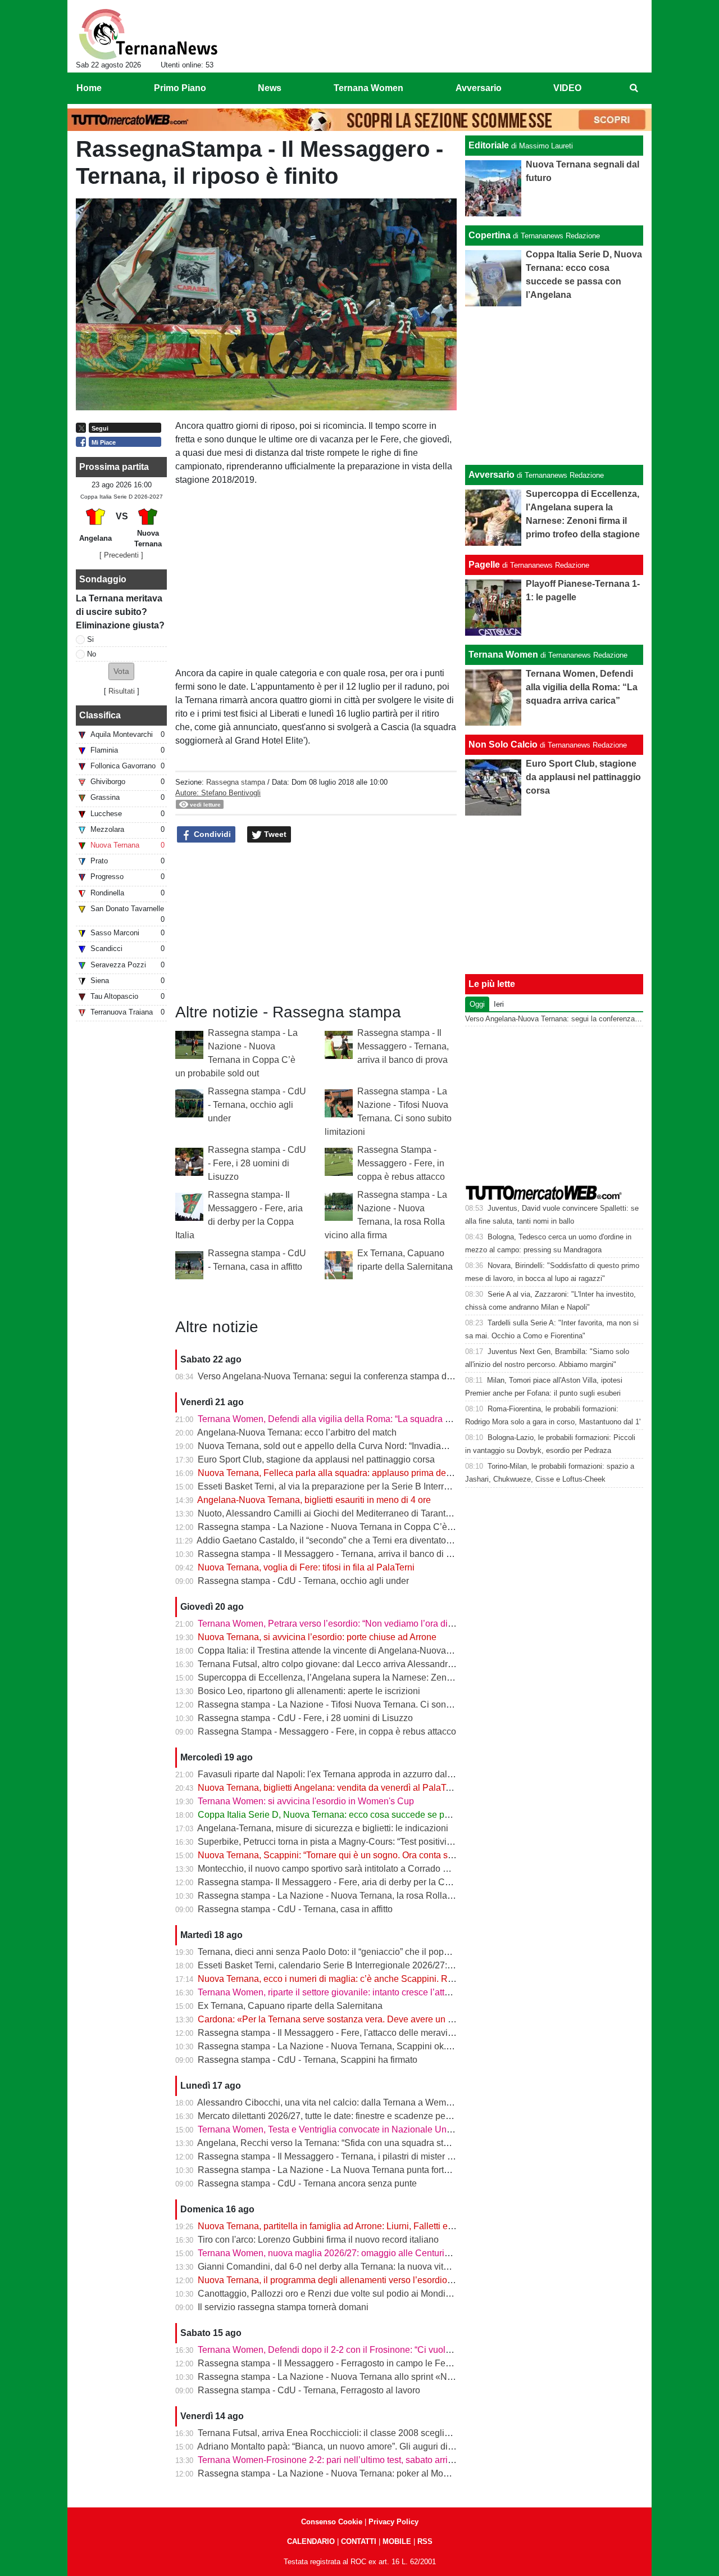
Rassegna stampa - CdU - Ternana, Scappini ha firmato (308, 2060)
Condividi (211, 834)
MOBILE (397, 2541)
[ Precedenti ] (121, 555)
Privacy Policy (393, 2522)
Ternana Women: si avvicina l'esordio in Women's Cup (306, 1801)
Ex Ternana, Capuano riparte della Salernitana (290, 2006)
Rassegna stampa (236, 782)
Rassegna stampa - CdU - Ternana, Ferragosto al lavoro (309, 2390)
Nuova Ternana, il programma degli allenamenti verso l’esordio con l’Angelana (354, 2280)
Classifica (100, 715)
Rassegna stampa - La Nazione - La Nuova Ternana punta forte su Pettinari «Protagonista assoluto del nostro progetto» (434, 2170)
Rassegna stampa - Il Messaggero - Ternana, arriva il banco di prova (403, 1046)
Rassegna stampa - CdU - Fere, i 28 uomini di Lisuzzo (257, 1163)
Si (90, 639)
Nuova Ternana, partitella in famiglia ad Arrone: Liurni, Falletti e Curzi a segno (352, 2226)
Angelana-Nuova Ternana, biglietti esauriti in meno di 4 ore (314, 1500)
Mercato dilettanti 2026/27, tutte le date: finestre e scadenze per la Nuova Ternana (359, 2116)
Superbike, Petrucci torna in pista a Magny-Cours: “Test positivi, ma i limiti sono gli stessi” (374, 1842)
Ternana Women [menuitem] (368, 88)
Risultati (122, 691)
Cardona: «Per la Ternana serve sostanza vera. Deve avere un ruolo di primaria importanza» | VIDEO (398, 2019)
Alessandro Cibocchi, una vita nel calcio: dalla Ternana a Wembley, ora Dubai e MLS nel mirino (386, 2102)
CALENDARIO (311, 2541)
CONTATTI (359, 2541)
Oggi (477, 1004)
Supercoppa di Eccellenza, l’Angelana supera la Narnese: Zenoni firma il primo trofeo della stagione (397, 1678)
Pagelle (484, 565)
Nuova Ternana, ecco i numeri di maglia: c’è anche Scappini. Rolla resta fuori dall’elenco (374, 1979)
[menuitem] (634, 88)
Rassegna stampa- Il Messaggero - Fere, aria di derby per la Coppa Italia (342, 1882)
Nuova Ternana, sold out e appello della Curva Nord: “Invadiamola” (331, 1446)
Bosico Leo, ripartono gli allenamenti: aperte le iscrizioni (309, 1691)
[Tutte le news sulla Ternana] (148, 34)
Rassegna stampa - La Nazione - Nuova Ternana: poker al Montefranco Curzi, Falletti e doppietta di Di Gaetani (417, 2473)
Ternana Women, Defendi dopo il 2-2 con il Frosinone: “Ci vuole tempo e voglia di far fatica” (379, 2350)
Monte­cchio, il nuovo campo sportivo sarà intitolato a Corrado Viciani (334, 1869)
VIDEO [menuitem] (567, 88)
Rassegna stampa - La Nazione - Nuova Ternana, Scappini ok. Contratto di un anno (363, 2046)
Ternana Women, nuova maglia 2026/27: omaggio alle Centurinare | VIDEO (347, 2253)
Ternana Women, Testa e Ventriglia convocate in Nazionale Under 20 (335, 2129)
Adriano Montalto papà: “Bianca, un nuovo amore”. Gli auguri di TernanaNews (351, 2446)
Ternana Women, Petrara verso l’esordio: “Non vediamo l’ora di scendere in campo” (363, 1624)
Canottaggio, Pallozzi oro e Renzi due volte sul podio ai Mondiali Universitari (350, 2294)
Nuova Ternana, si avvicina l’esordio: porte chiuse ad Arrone (317, 1637)
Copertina (490, 235)
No (92, 654)
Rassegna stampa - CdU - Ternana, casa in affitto (295, 1909)
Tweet (274, 834)
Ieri (499, 1004)
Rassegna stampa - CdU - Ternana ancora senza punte (307, 2183)
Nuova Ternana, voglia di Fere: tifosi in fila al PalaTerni (306, 1567)
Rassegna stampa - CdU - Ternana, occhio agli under (257, 1105)
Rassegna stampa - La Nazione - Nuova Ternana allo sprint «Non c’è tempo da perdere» (373, 2377)
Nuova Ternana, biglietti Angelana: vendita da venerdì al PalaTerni (329, 1788)
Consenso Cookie (332, 2522)
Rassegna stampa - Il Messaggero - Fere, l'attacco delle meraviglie (330, 2033)
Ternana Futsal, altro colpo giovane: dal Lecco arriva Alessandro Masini (340, 1664)
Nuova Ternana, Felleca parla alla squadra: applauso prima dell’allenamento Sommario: (373, 1473)
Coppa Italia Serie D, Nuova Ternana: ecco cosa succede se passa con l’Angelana (362, 1815)
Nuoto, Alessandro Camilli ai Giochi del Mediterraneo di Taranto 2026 (335, 1513)
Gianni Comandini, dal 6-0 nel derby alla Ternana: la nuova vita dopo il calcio (351, 2267)
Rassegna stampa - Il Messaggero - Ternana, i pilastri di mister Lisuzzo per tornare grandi (374, 2156)
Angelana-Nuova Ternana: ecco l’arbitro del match (297, 1432)
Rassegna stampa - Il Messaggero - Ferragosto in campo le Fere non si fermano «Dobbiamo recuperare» (406, 2363)
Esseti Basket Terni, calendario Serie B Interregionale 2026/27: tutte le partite (350, 1965)
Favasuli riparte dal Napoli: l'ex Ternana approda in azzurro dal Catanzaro (344, 1774)
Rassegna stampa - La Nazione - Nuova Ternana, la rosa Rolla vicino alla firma (355, 1896)
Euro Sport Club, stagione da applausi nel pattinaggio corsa (316, 1459)
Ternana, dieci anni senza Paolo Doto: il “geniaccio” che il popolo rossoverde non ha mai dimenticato (398, 1952)
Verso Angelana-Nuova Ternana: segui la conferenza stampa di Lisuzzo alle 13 (354, 1376)
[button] (121, 671)
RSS (425, 2541)
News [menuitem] (270, 88)
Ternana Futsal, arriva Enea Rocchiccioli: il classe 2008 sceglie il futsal (339, 2433)
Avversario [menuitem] (479, 88)
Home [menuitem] (89, 88)
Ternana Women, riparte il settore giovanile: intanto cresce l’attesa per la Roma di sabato (373, 1992)
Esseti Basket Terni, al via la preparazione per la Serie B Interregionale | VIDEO (356, 1486)
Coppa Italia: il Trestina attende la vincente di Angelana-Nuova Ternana (339, 1651)
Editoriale (489, 145)
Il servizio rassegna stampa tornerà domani (283, 2307)
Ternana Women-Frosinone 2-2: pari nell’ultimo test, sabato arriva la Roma (345, 2460)
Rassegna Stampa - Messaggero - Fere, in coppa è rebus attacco (401, 1163)
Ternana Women (503, 655)
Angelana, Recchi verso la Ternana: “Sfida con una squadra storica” (331, 2143)
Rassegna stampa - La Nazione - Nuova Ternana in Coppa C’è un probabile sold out (365, 1527)
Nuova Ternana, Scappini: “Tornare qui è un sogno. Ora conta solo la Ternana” (352, 1855)
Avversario (492, 475)
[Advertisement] (554, 386)
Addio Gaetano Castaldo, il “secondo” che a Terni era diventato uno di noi (342, 1540)
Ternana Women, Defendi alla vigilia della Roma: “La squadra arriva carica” (347, 1419)
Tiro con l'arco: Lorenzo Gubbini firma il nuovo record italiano (318, 2240)
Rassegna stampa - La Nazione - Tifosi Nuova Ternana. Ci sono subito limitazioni (359, 1704)
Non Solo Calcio (503, 744)
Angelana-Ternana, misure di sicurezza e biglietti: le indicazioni (323, 1828)
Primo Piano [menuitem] (180, 88)
